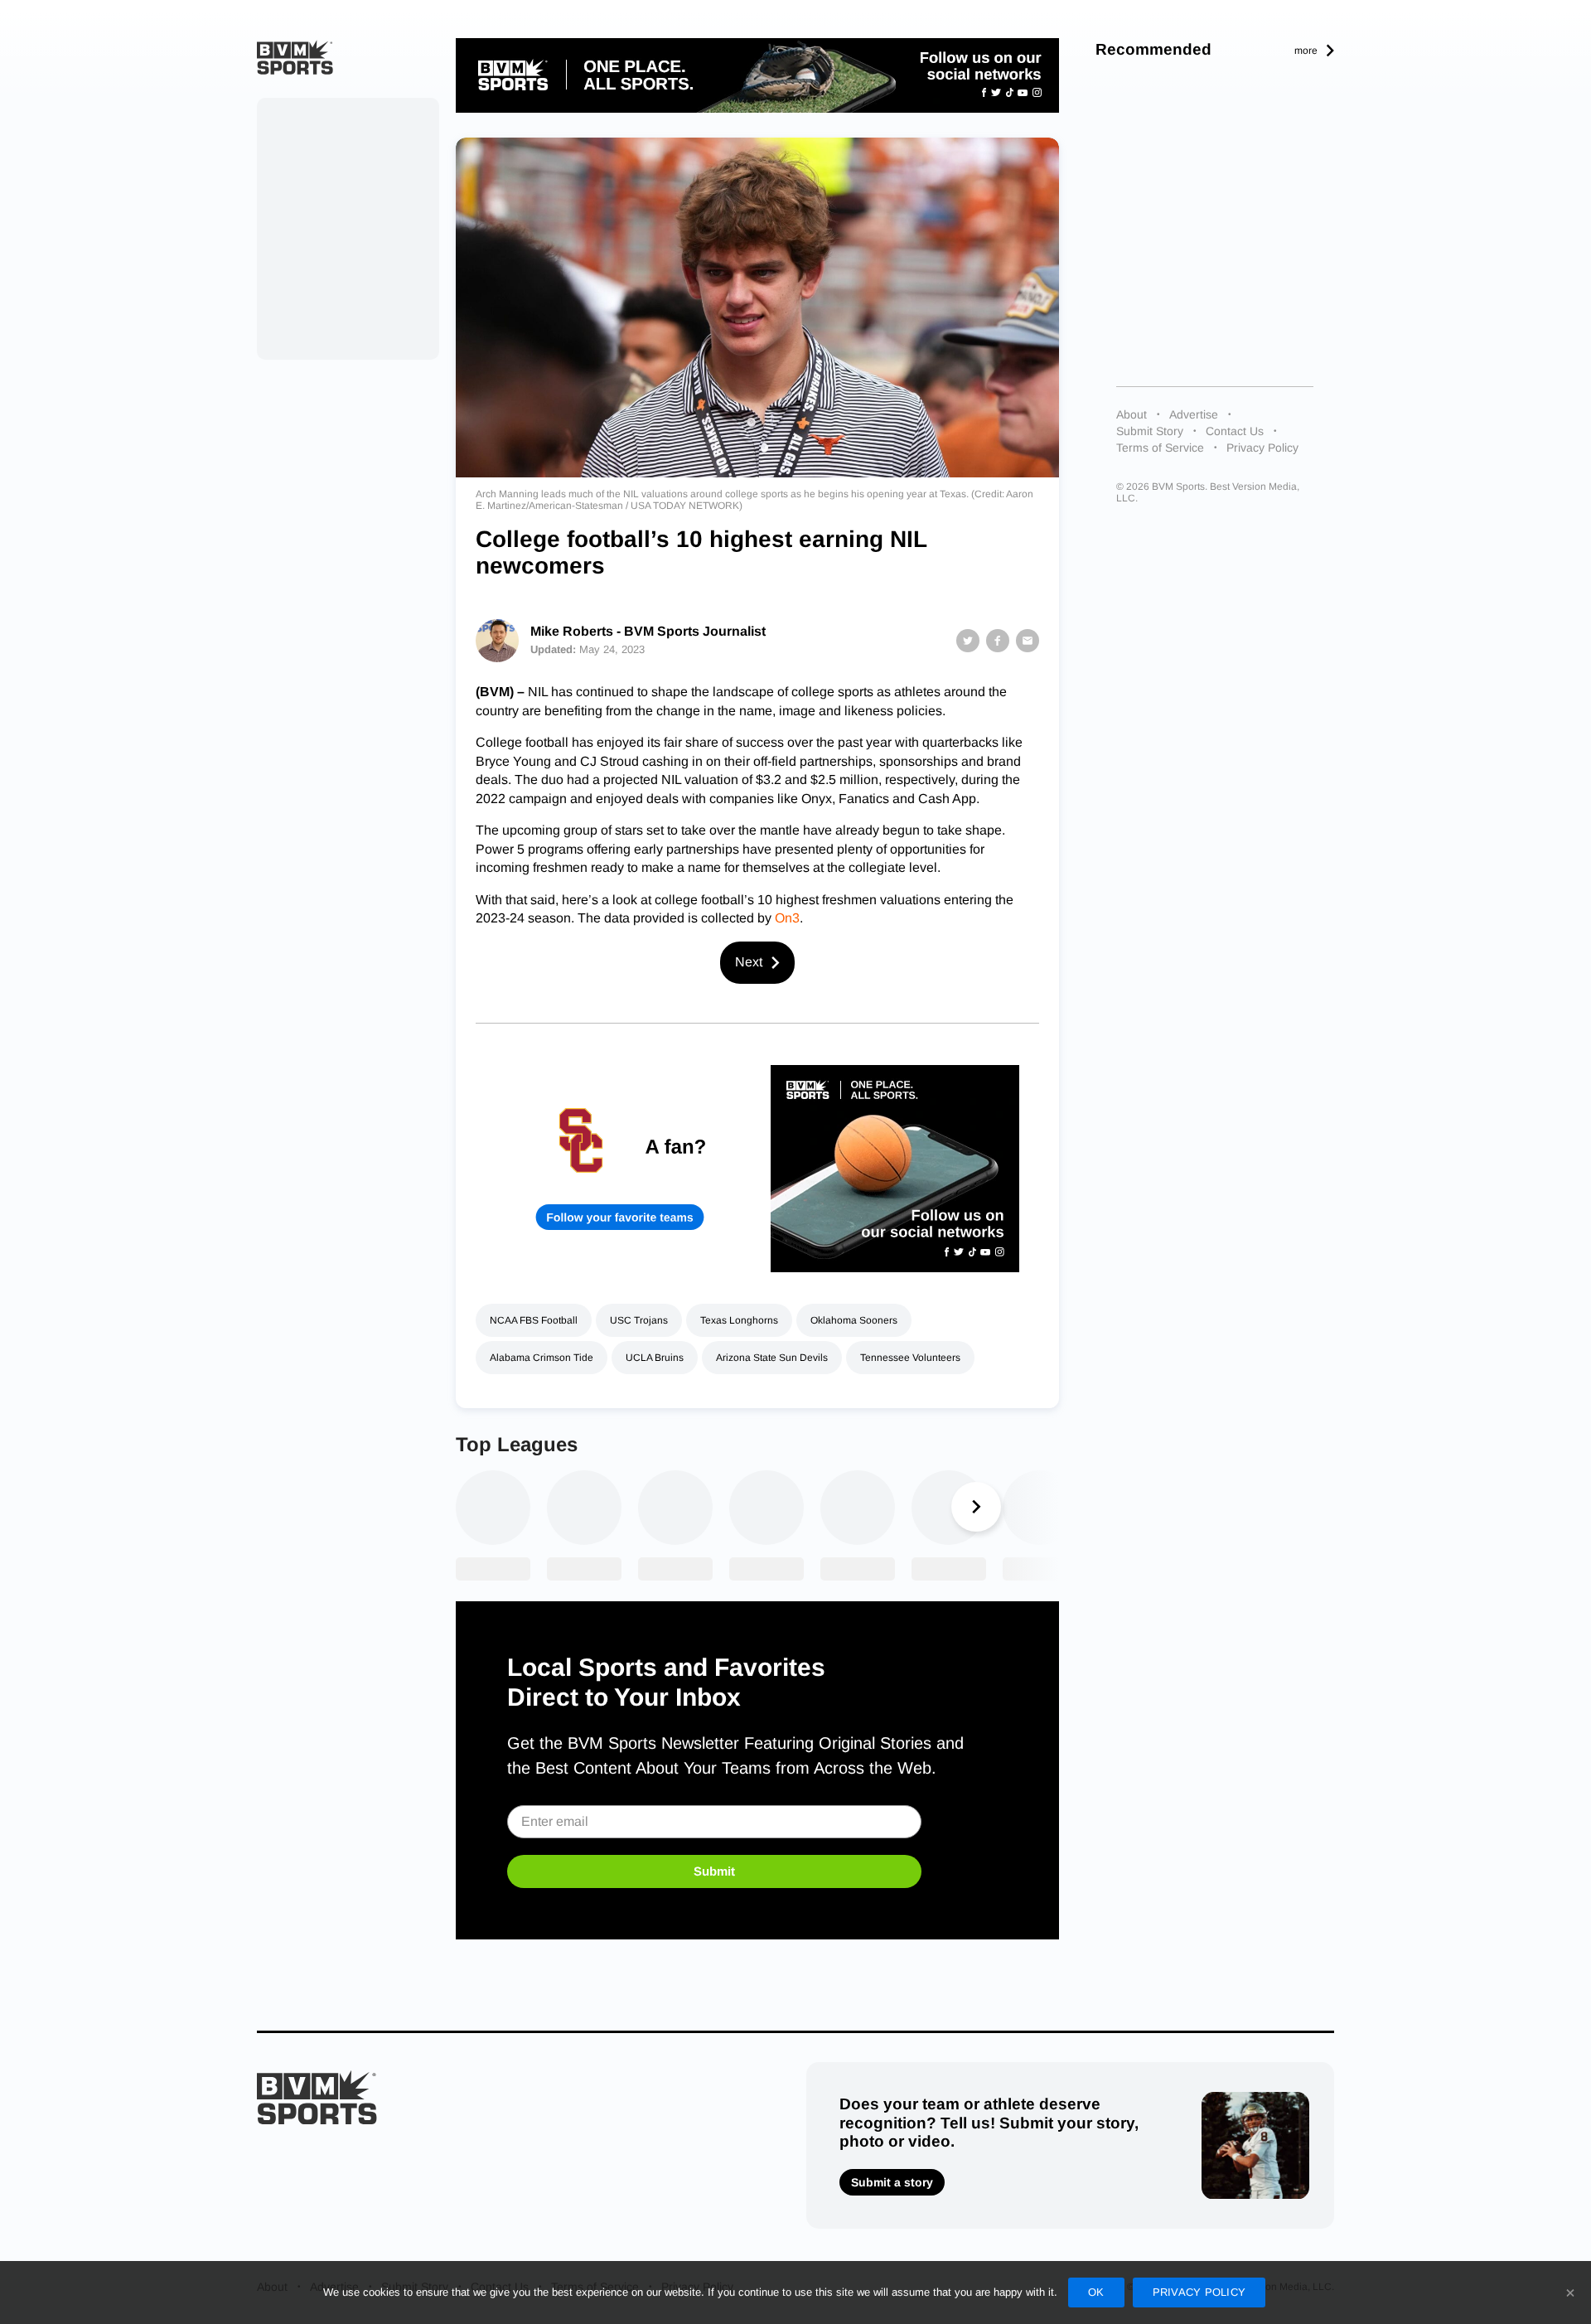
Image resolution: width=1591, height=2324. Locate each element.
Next (749, 962)
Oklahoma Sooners (854, 1320)
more (1306, 51)
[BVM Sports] (317, 2097)
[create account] (620, 1169)
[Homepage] (295, 57)
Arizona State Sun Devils (772, 1358)
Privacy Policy (1262, 448)
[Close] (1570, 2293)
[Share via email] (1028, 641)
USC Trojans (639, 1320)
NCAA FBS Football (534, 1320)
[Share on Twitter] (968, 641)
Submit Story (1150, 431)
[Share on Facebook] (998, 641)
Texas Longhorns (739, 1320)
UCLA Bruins (655, 1358)
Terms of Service (1160, 448)
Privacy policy (1199, 2292)
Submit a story (892, 2182)
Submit (714, 1871)
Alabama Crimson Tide (542, 1358)
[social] (757, 75)
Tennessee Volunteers (910, 1358)
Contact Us (1235, 431)
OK (1096, 2292)
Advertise (1194, 414)
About (1132, 414)
